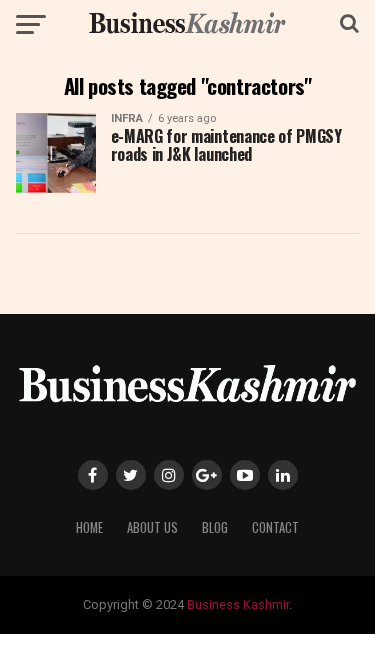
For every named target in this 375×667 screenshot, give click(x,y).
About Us (152, 527)
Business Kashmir (238, 604)
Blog (215, 527)
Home (89, 527)
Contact (275, 527)
